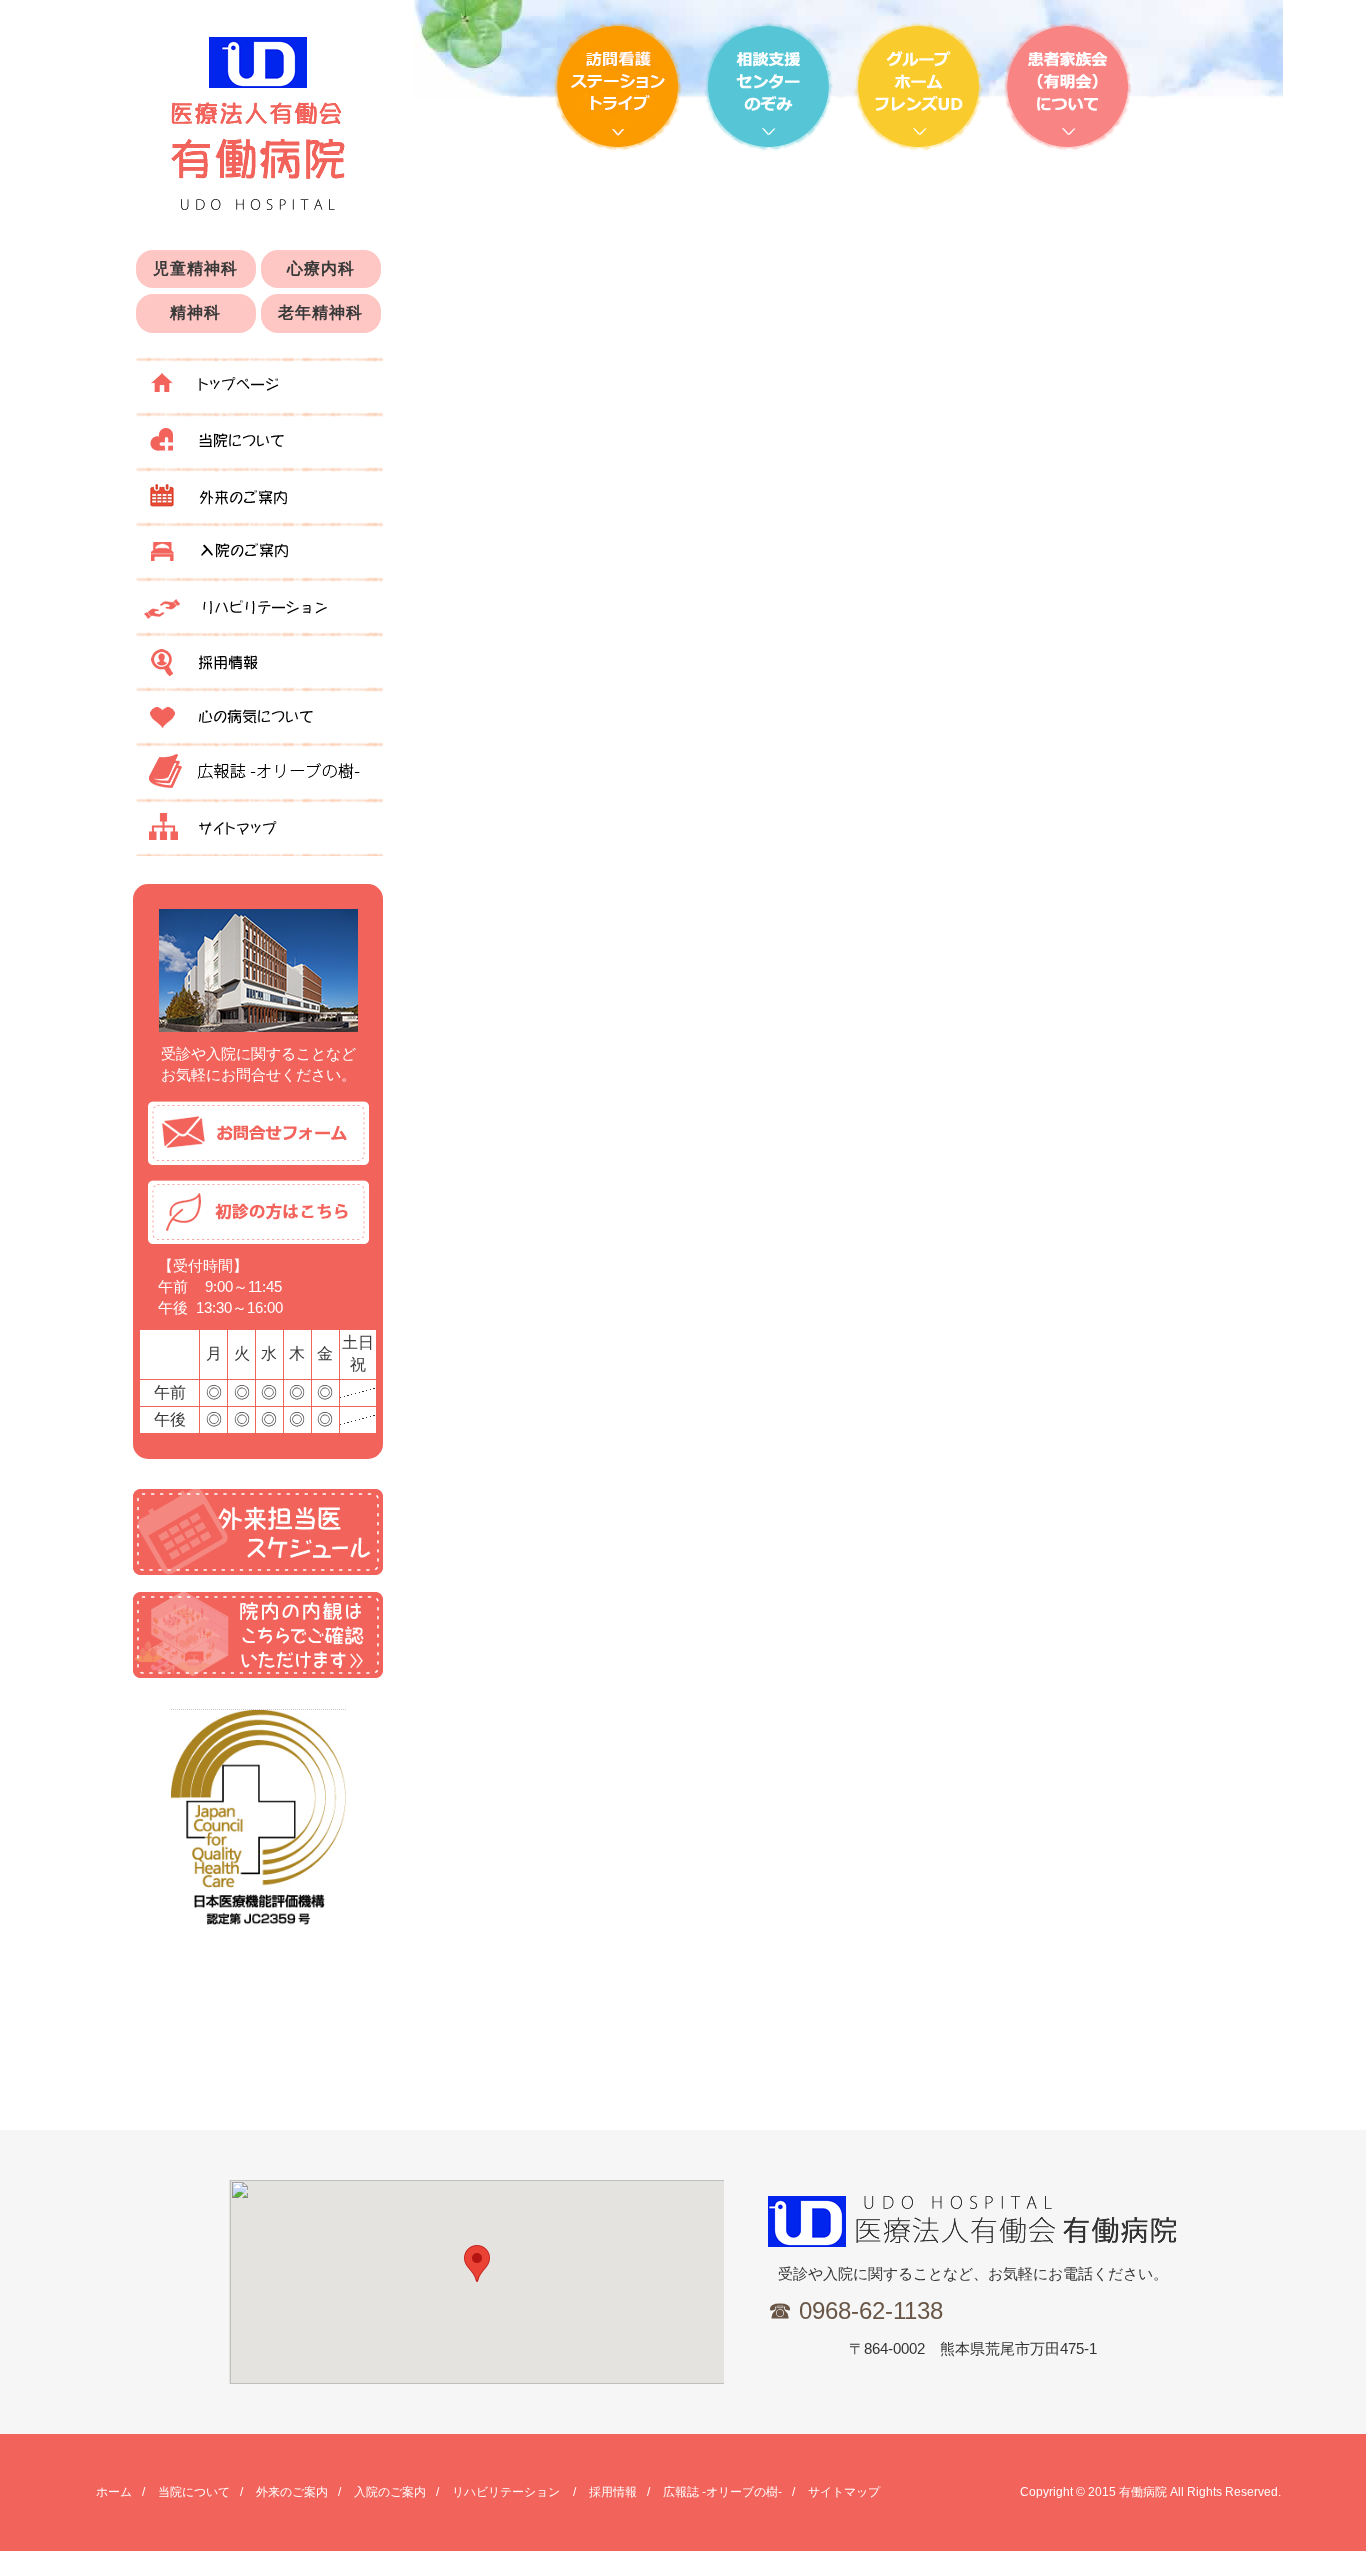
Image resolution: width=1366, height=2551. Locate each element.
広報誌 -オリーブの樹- (258, 768)
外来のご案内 (258, 493)
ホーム (258, 383)
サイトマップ (258, 826)
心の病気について (258, 713)
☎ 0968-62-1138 (855, 2310)
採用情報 (258, 658)
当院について (258, 438)
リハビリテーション (258, 603)
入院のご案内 (258, 548)
